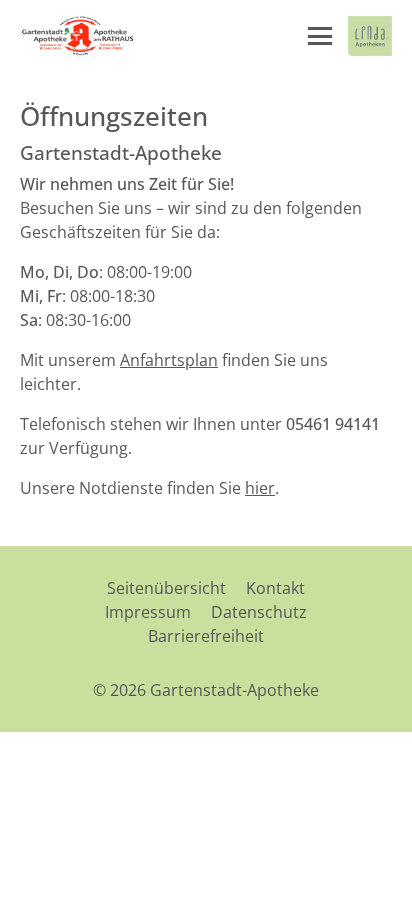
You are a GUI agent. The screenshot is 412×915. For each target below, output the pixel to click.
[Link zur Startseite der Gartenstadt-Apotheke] (77, 36)
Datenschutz (259, 612)
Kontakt (275, 588)
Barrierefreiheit (206, 636)
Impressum (148, 612)
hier (260, 488)
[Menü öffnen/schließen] (320, 36)
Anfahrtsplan (169, 360)
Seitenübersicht (166, 588)
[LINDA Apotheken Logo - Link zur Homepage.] (370, 36)
